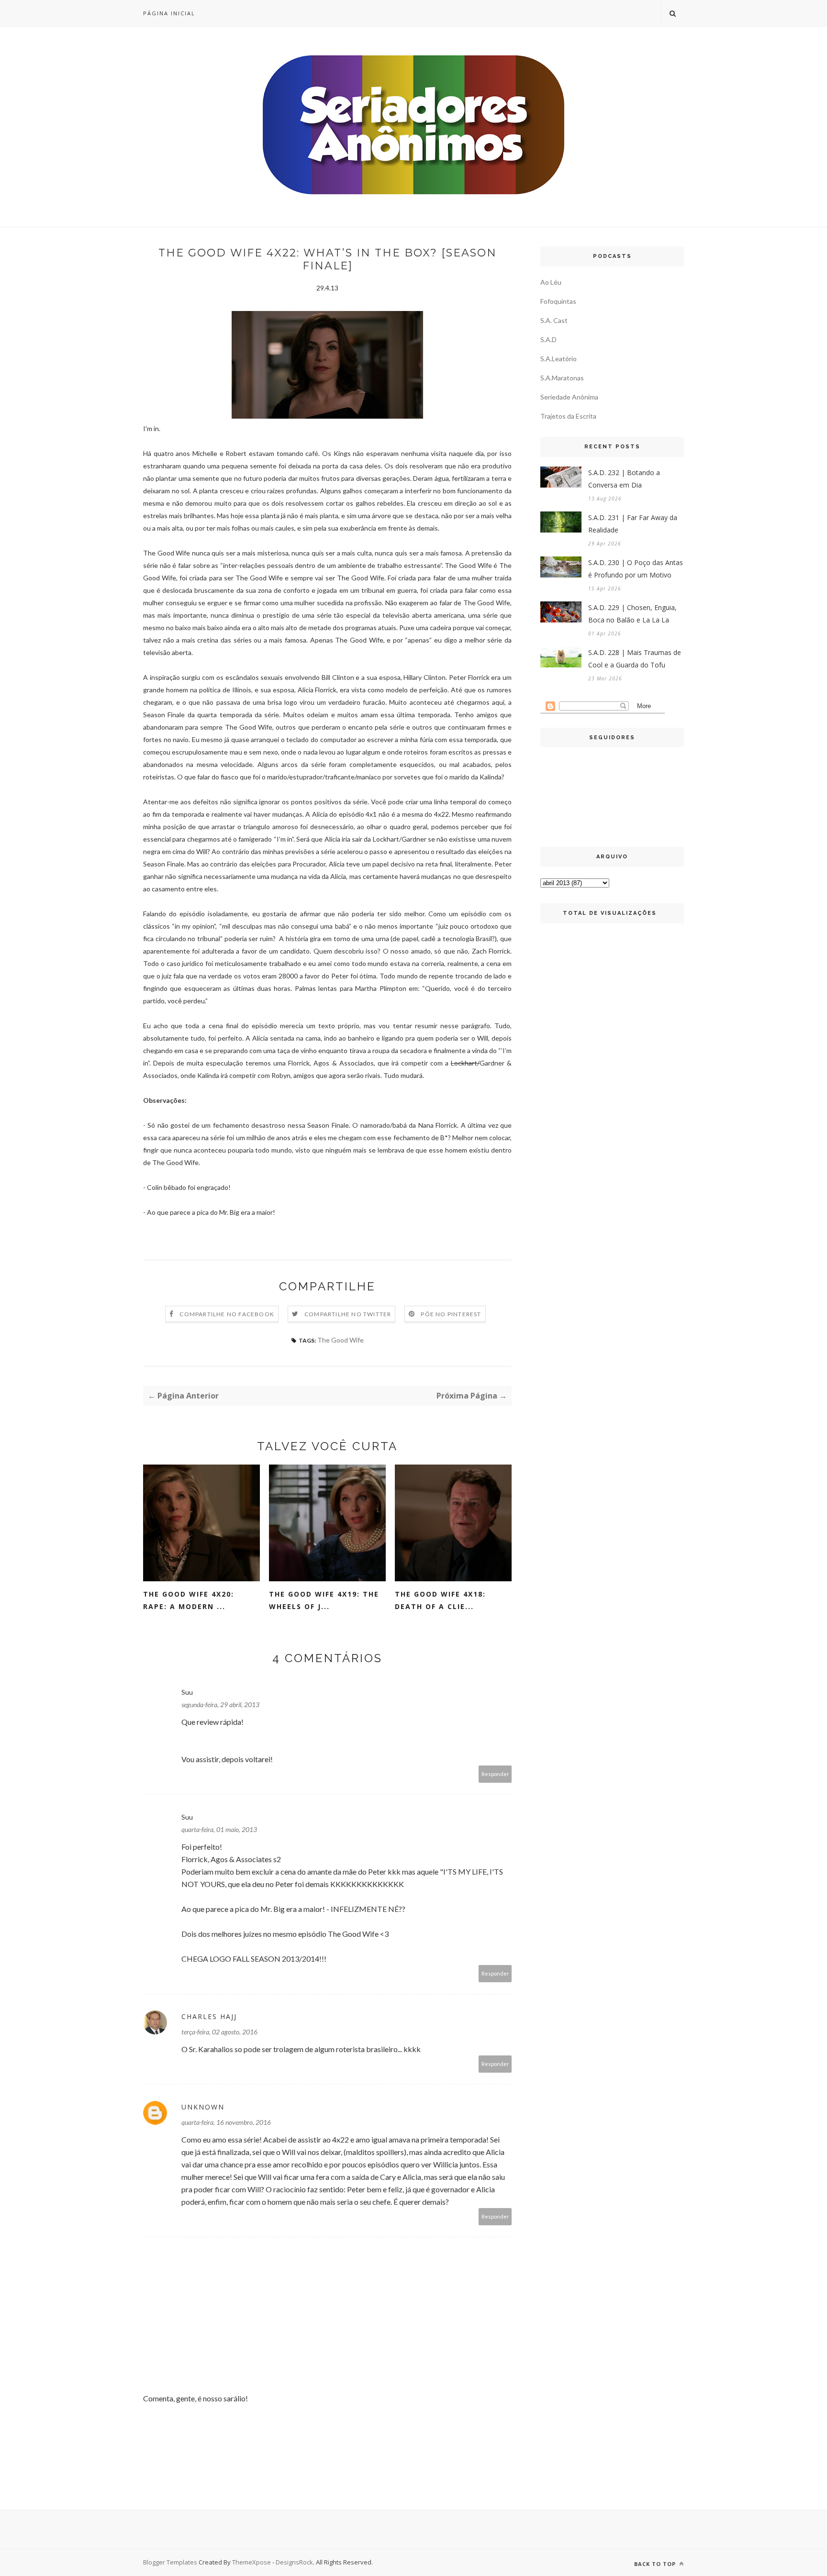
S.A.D (548, 339)
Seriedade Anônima (569, 397)
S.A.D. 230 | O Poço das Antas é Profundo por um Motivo (636, 569)
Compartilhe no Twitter (348, 1314)
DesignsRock (294, 2562)
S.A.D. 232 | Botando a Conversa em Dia (624, 479)
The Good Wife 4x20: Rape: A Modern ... (189, 1600)
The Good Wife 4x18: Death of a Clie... (440, 1600)
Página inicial (169, 13)
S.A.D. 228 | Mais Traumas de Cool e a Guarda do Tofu (635, 659)
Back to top (656, 2564)
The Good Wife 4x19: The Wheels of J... (324, 1600)
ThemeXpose (251, 2562)
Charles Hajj (209, 2016)
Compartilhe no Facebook (227, 1314)
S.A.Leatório (559, 359)
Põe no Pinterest (451, 1314)
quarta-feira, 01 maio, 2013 (219, 1829)
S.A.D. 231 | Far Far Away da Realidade (633, 524)
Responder (495, 1774)
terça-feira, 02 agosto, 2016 (219, 2032)
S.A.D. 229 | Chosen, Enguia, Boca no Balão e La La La (632, 614)
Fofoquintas (558, 301)
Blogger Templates (170, 2562)
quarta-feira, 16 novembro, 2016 (226, 2122)
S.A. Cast (554, 320)
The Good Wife (341, 1340)
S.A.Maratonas (562, 378)
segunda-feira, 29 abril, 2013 (220, 1704)
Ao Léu (551, 282)
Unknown (203, 2107)
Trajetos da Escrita (568, 416)
